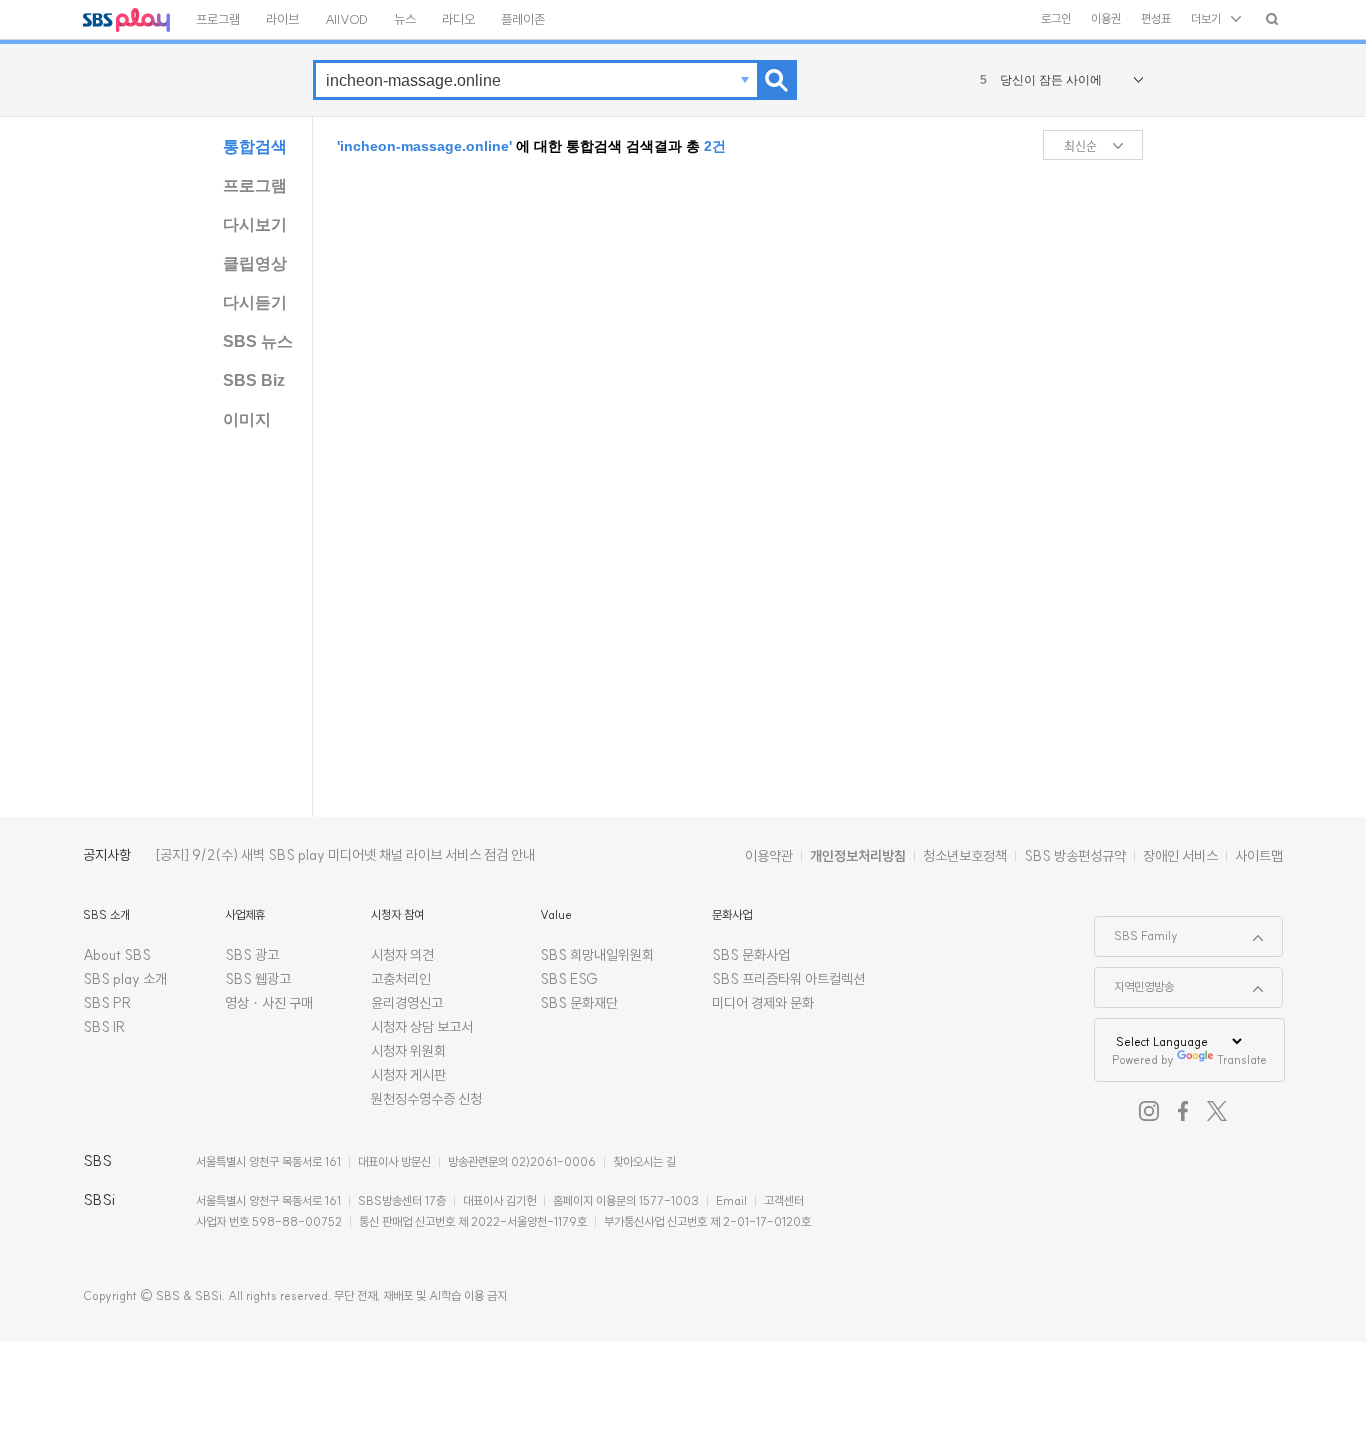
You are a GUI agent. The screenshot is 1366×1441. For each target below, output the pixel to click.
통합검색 (255, 146)
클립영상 (255, 263)
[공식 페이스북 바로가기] (1183, 1111)
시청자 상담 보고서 (422, 1027)
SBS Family (1136, 930)
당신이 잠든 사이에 (1041, 80)
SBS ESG (569, 979)
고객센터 (784, 1200)
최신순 (1080, 145)
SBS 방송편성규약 (1075, 856)
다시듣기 (255, 302)
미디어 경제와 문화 (763, 1003)
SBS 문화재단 (579, 1003)
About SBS (117, 955)
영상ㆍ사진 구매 (269, 1003)
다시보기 (255, 224)
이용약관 (769, 856)
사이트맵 (1259, 856)
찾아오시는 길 (644, 1161)
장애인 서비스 (1180, 856)
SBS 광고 (252, 955)
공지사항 (107, 855)
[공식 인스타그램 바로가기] (1149, 1111)
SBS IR (104, 1027)
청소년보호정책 (965, 856)
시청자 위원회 (408, 1051)
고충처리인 (401, 979)
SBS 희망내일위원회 (597, 955)
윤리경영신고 (407, 1003)
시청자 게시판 (408, 1075)
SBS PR (107, 1003)
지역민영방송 (1134, 981)
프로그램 (255, 185)
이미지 (247, 419)
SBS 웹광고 (258, 979)
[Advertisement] (1218, 431)
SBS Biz (254, 380)
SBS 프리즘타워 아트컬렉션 (788, 979)
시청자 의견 (402, 955)
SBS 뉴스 (258, 341)
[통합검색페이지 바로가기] (1272, 18)
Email (731, 1200)
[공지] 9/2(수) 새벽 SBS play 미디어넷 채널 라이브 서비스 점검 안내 (345, 855)
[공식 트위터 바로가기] (1217, 1111)
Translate (1242, 1059)
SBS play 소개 (125, 979)
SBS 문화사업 (751, 955)
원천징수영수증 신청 (426, 1099)
